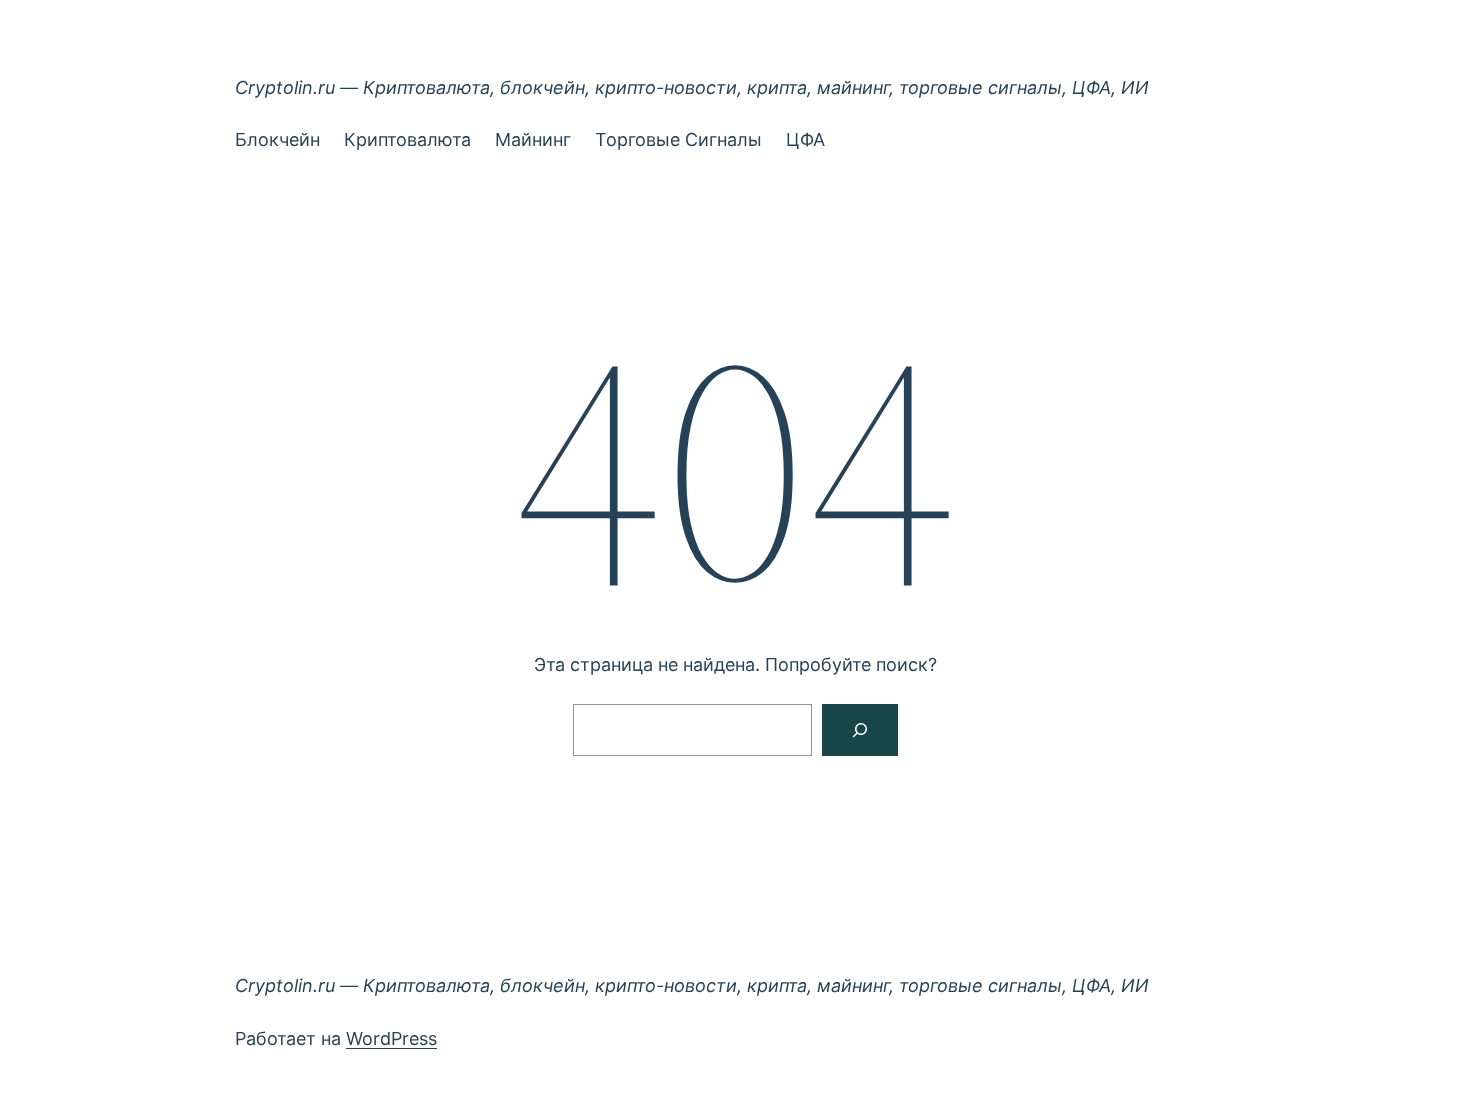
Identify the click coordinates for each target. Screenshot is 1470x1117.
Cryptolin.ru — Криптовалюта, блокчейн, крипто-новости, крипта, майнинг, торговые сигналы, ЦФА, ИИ (692, 87)
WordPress (391, 1038)
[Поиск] (860, 730)
